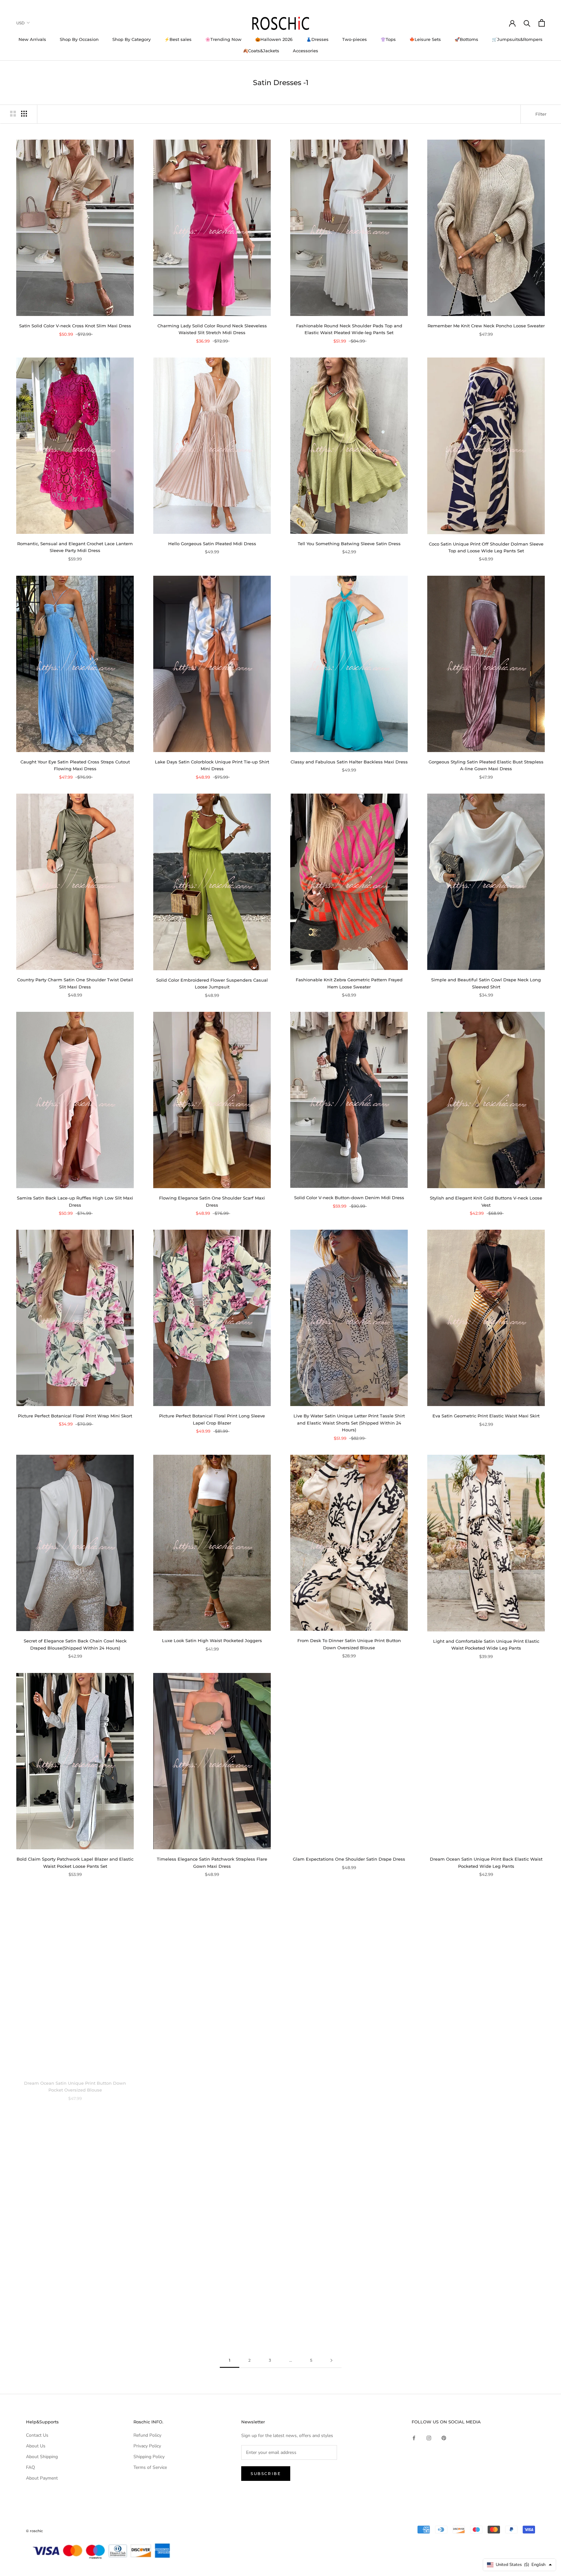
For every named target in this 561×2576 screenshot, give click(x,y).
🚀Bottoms (466, 39)
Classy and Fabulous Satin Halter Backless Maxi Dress (349, 762)
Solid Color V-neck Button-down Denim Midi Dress (349, 1198)
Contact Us (37, 2435)
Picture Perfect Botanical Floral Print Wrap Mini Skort (75, 1416)
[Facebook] (414, 2438)
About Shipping (42, 2457)
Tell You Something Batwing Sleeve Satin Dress (349, 544)
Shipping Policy (149, 2457)
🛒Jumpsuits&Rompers (517, 39)
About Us (36, 2446)
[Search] (527, 23)
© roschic (34, 2531)
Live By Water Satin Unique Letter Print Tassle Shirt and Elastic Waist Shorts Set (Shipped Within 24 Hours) (349, 1423)
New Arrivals (32, 39)
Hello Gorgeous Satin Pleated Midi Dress (212, 544)
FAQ (31, 2467)
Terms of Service (150, 2467)
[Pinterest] (444, 2438)
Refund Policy (147, 2435)
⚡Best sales (178, 39)
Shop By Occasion (79, 39)
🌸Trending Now (223, 39)
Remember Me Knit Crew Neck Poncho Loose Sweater (486, 326)
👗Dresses (317, 39)
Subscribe (266, 2474)
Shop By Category (131, 39)
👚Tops (388, 39)
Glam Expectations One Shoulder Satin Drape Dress (349, 1859)
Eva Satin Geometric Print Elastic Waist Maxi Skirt (486, 1416)
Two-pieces (355, 39)
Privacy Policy (147, 2446)
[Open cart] (542, 23)
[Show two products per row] (13, 114)
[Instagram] (429, 2438)
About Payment (42, 2478)
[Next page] (331, 2361)
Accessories (305, 51)
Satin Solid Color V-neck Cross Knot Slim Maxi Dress (75, 326)
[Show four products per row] (24, 114)
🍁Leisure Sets (425, 39)
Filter (541, 114)
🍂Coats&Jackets (261, 51)
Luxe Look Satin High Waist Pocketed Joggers (212, 1640)
